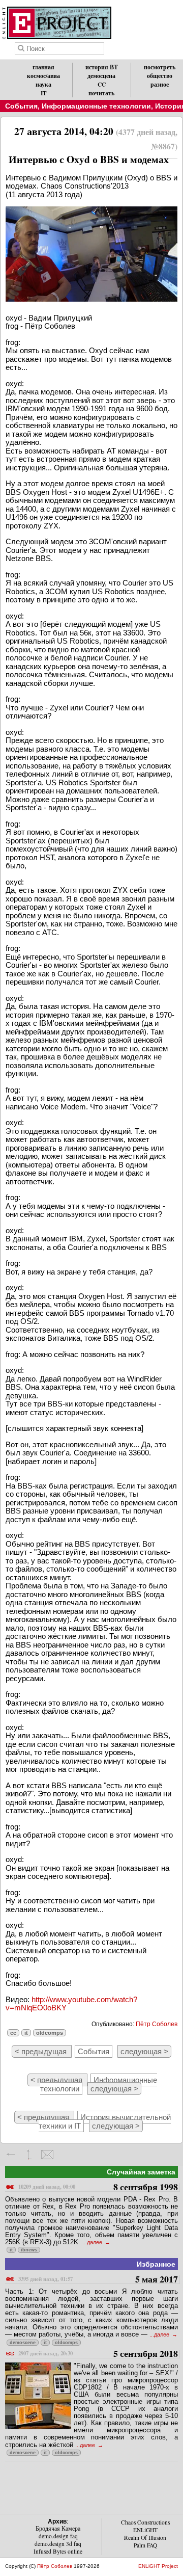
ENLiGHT (145, 2530)
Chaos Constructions (145, 2522)
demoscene (23, 2343)
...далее (93, 2242)
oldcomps (50, 2033)
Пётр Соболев (157, 2024)
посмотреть (160, 67)
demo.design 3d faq (58, 2544)
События (21, 106)
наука (43, 84)
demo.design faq (58, 2536)
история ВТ (102, 67)
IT (44, 93)
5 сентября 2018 (98, 2354)
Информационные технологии (96, 106)
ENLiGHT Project (158, 2566)
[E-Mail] (47, 2155)
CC (102, 84)
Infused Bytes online (58, 2551)
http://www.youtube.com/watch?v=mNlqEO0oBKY (71, 2004)
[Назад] (11, 2155)
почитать (101, 93)
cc (13, 2033)
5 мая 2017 (98, 2280)
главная (43, 67)
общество (160, 76)
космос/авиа (43, 76)
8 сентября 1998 (98, 2187)
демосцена (101, 76)
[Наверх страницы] (29, 2155)
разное (160, 84)
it (26, 2033)
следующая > (144, 2051)
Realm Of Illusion (145, 2538)
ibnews (29, 2250)
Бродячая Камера (58, 2528)
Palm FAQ (145, 2545)
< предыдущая (42, 2051)
